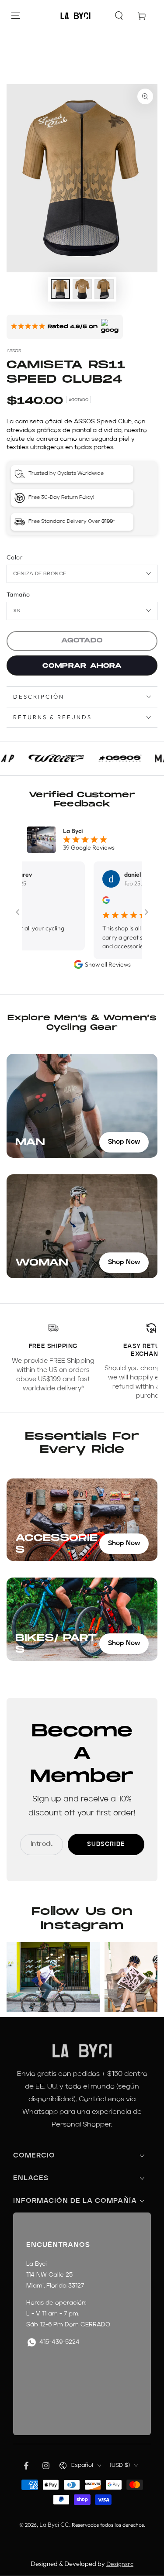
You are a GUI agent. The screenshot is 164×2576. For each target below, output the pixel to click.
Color (15, 557)
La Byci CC (54, 2525)
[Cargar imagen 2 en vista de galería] (82, 289)
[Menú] (16, 16)
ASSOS (14, 351)
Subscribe (106, 1844)
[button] (119, 16)
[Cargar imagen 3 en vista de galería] (104, 289)
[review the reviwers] (85, 902)
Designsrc (120, 2564)
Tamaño (18, 594)
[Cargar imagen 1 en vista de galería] (60, 289)
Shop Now (124, 1142)
